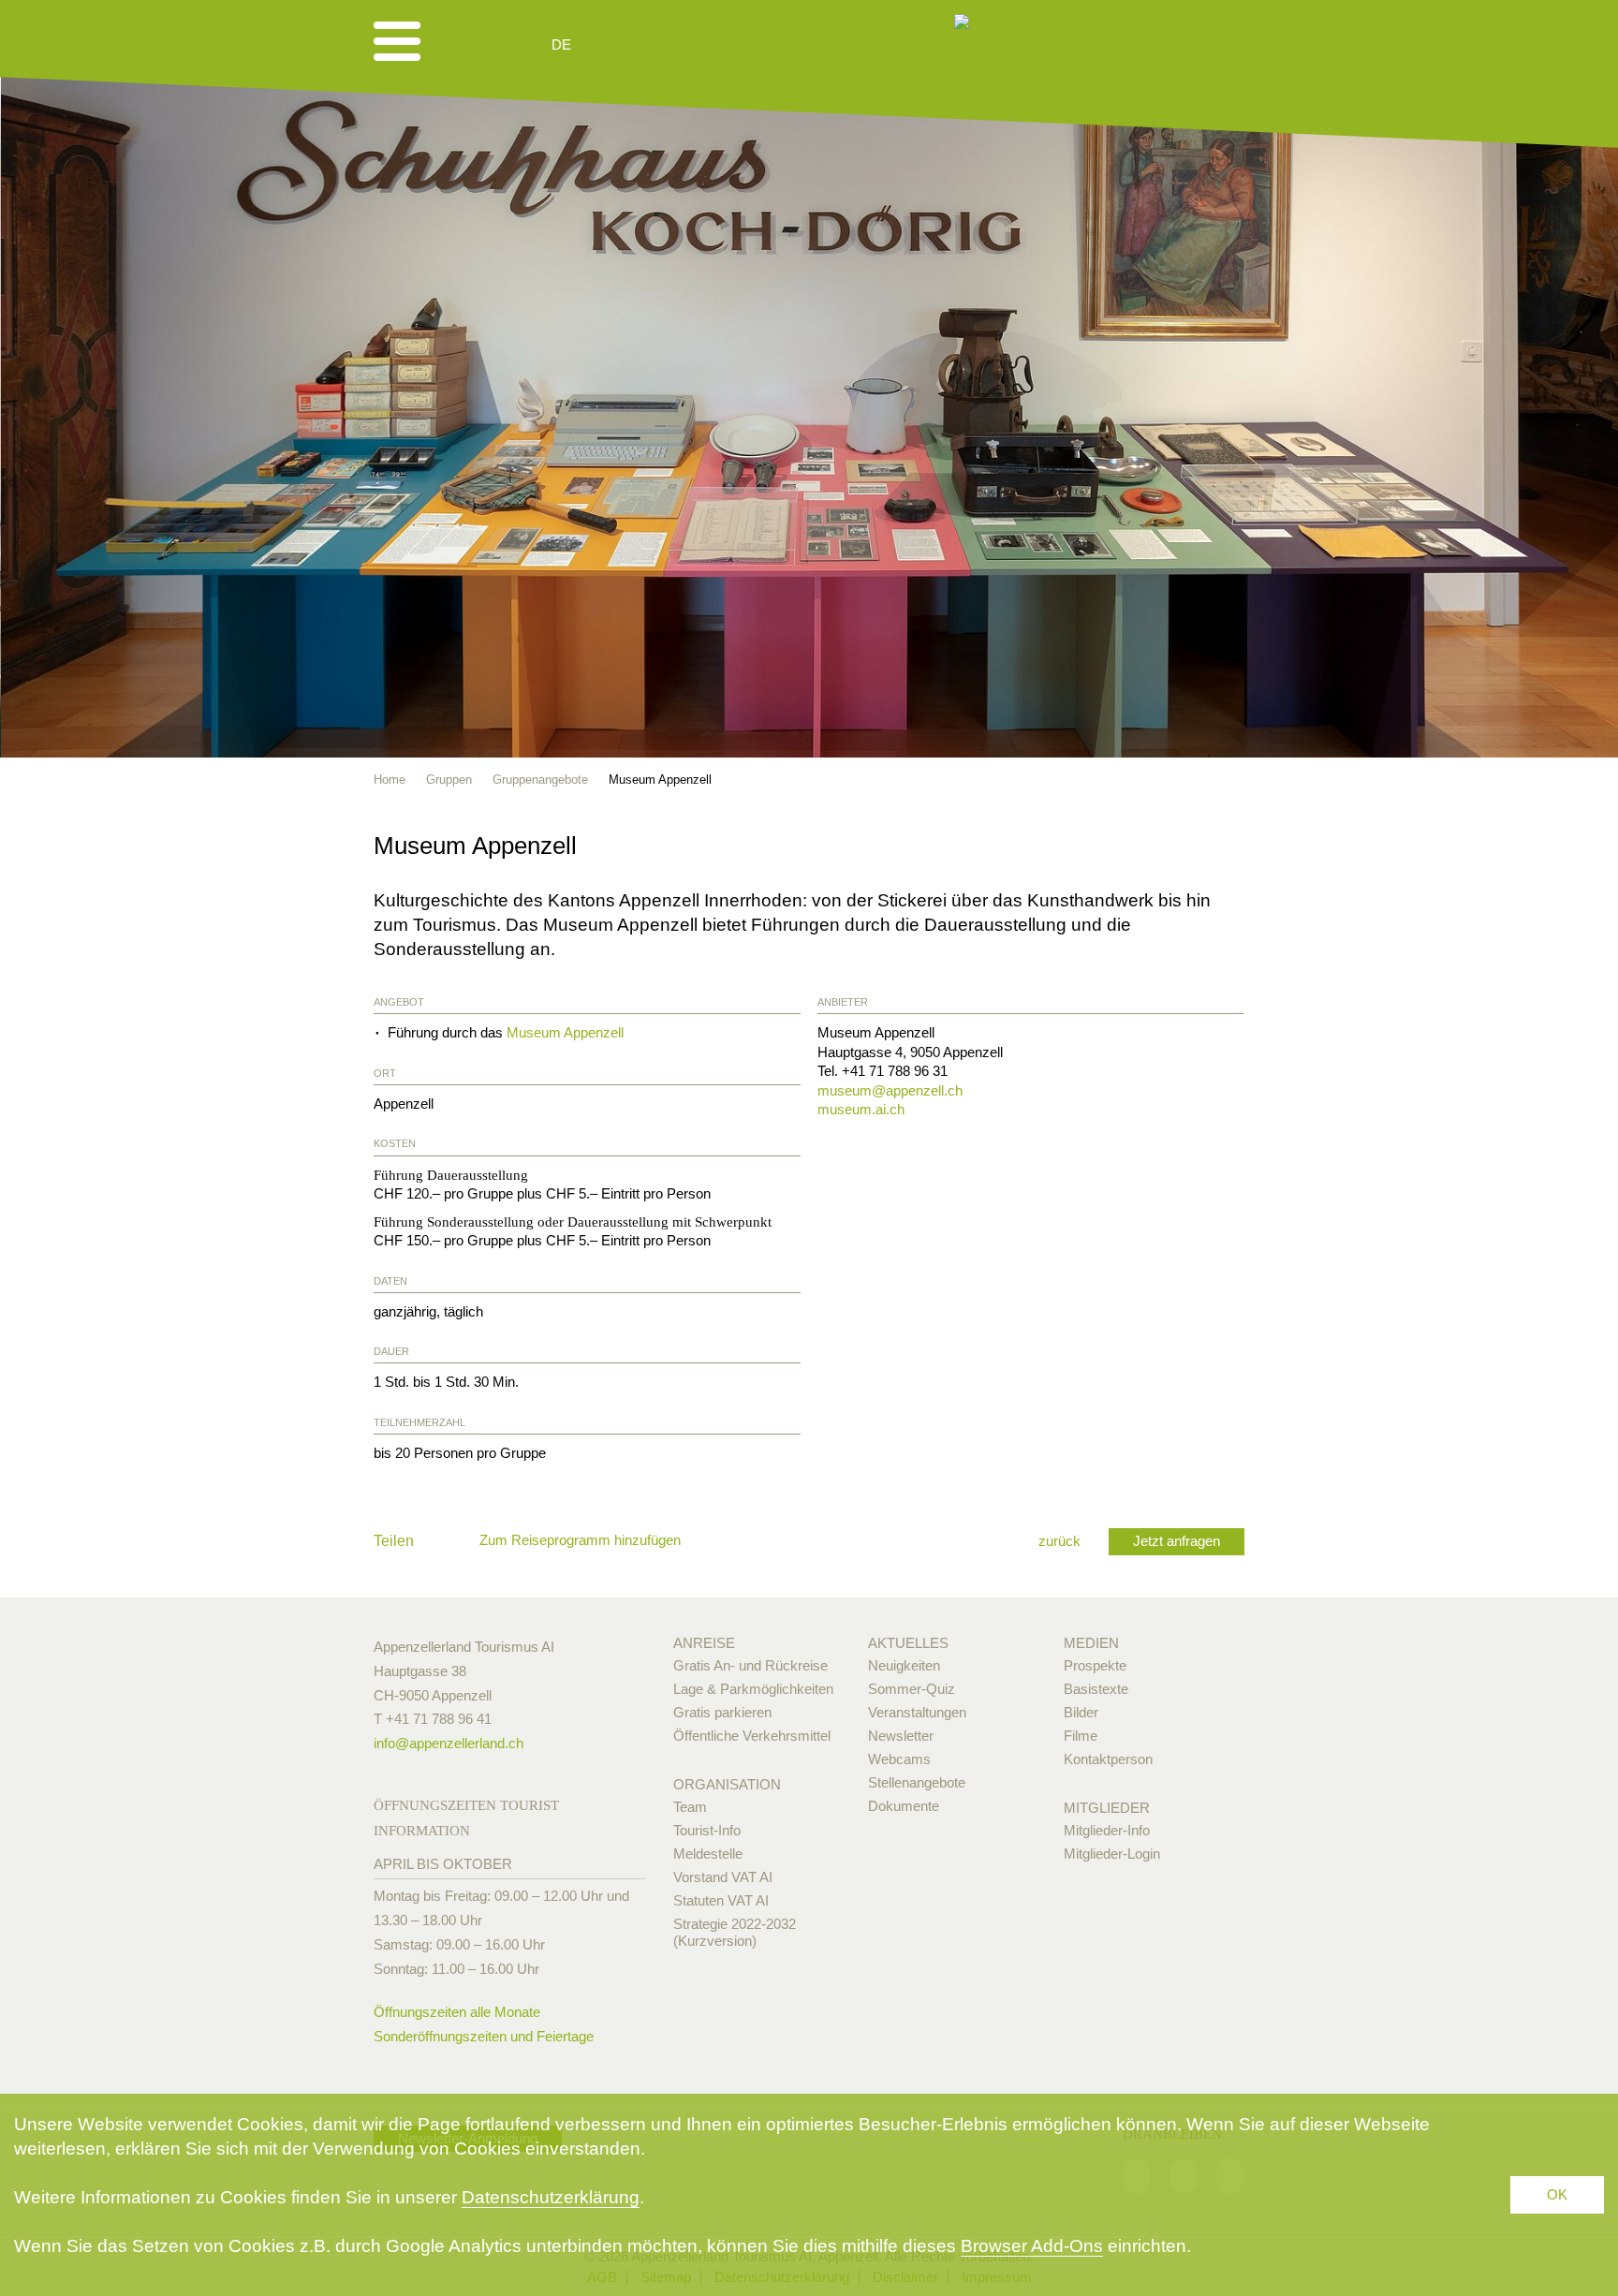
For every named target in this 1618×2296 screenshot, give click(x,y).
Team (690, 1807)
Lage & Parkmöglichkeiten (753, 1689)
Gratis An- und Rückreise (750, 1665)
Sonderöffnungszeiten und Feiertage (484, 2036)
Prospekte (1095, 1665)
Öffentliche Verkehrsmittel (752, 1736)
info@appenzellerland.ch (449, 1743)
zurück (1059, 1541)
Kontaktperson (1108, 1759)
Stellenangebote (917, 1782)
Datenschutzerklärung (551, 2197)
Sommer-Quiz (912, 1689)
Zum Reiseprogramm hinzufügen (580, 1540)
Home (390, 780)
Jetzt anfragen (1177, 1541)
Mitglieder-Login (1112, 1854)
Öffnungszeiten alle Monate (457, 2012)
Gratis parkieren (722, 1712)
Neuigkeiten (904, 1665)
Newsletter (901, 1736)
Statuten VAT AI (721, 1900)
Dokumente (904, 1806)
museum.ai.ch (861, 1109)
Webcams (899, 1759)
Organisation (727, 1784)
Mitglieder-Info (1107, 1830)
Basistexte (1096, 1689)
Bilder (1081, 1712)
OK (1557, 2194)
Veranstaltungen (917, 1712)
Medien (1091, 1643)
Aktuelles (908, 1643)
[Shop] (706, 45)
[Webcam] (612, 45)
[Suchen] (661, 45)
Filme (1081, 1736)
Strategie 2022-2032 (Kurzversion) (735, 1932)
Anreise (704, 1643)
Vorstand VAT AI (723, 1877)
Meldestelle (708, 1854)
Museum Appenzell (565, 1032)
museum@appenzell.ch (890, 1090)
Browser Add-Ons (1032, 2246)
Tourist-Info (707, 1830)
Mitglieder (1107, 1808)
